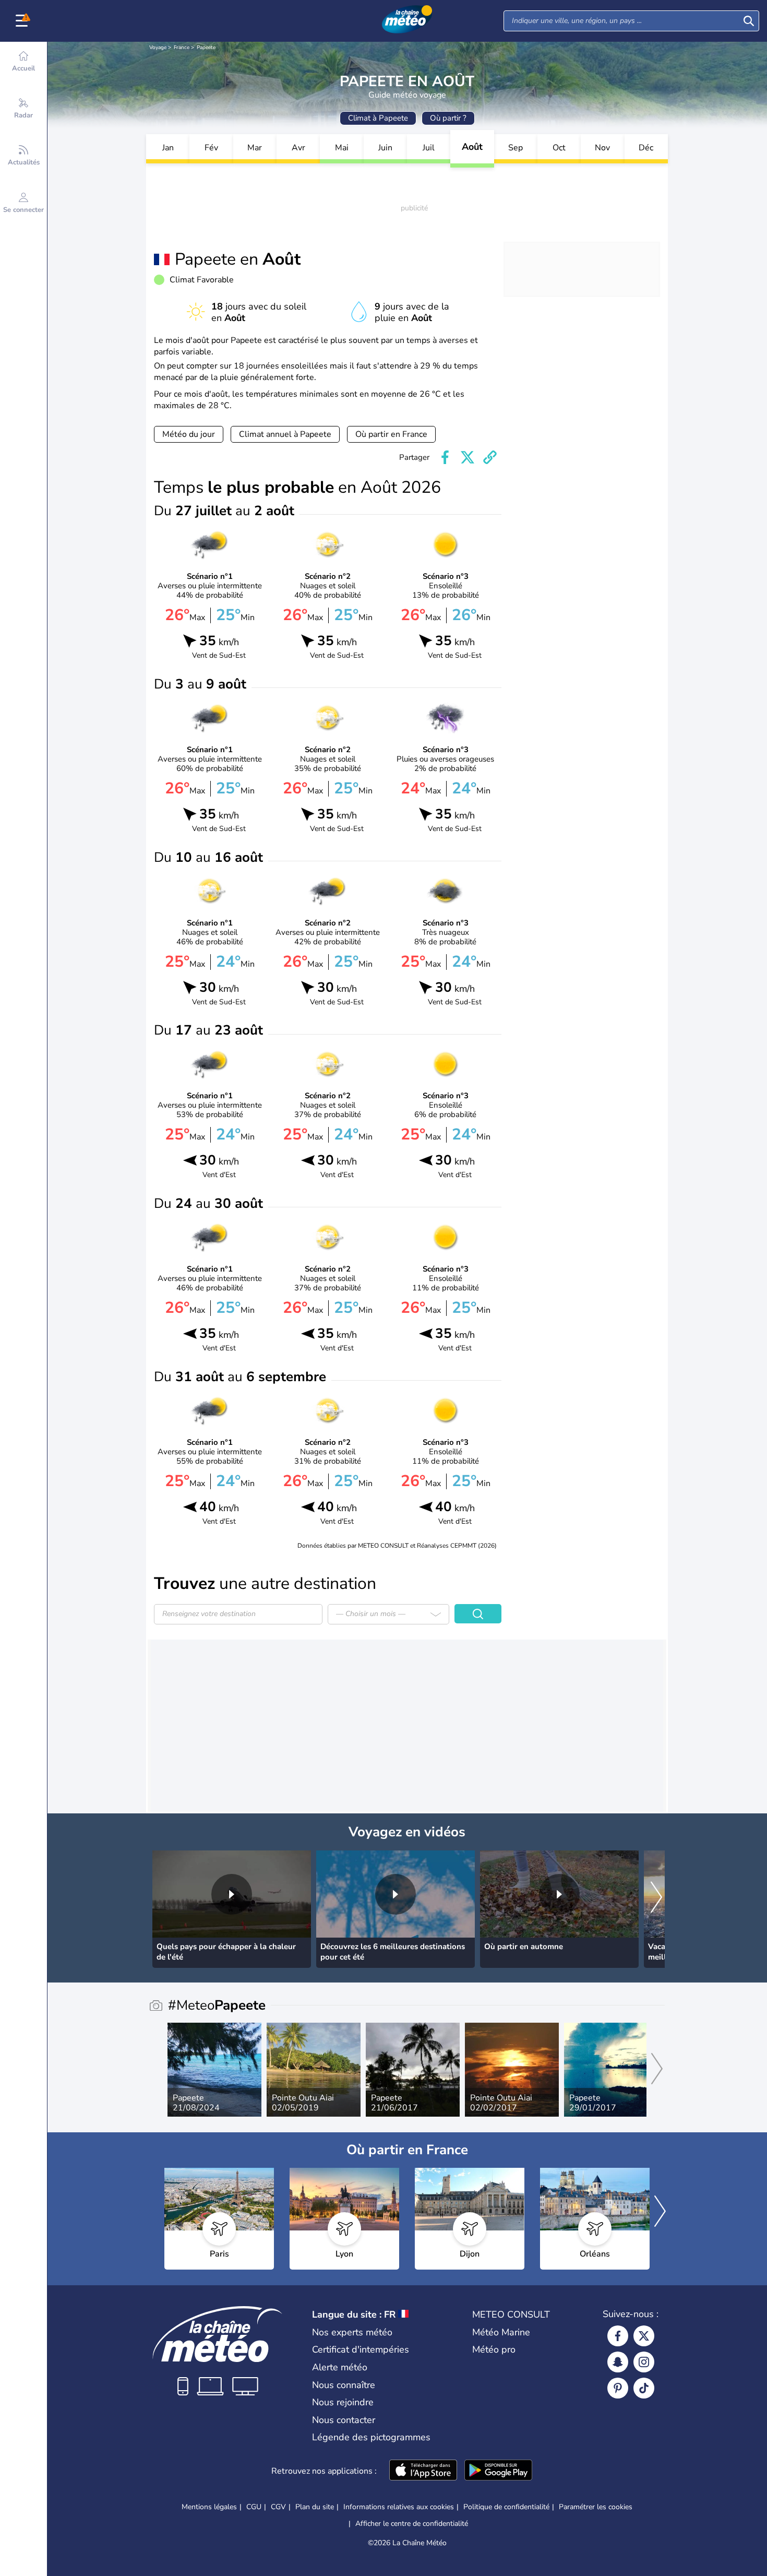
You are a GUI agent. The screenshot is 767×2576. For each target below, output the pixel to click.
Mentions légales (209, 2507)
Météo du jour (189, 434)
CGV (278, 2507)
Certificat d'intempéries (361, 2349)
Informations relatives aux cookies (399, 2507)
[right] (656, 1898)
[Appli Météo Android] (498, 2471)
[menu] (23, 21)
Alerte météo (340, 2367)
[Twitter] (644, 2336)
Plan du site (315, 2507)
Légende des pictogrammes (371, 2437)
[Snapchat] (618, 2362)
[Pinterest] (618, 2388)
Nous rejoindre (343, 2402)
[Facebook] (618, 2336)
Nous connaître (344, 2385)
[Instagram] (644, 2362)
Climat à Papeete (378, 118)
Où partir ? (448, 118)
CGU (254, 2507)
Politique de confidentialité (506, 2507)
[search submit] (749, 21)
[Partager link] (490, 457)
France (182, 48)
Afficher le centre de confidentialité (412, 2524)
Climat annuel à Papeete (285, 434)
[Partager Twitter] (468, 457)
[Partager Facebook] (445, 457)
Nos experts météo (352, 2332)
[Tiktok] (644, 2388)
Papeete (206, 48)
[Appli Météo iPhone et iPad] (423, 2471)
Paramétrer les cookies (596, 2507)
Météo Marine (501, 2332)
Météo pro (494, 2349)
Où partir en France (391, 434)
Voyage (158, 48)
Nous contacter (344, 2420)
